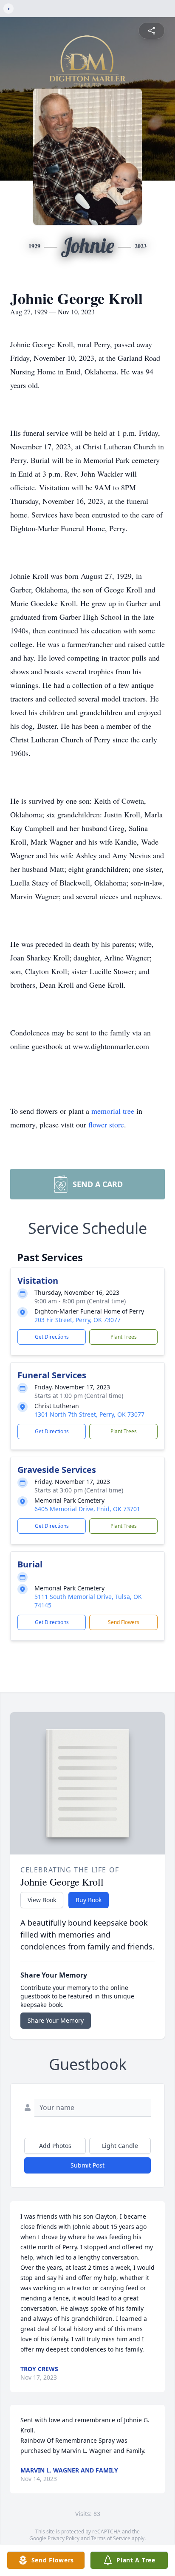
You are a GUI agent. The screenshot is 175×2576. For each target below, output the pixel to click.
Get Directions (52, 1337)
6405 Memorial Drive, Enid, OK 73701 (87, 1509)
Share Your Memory (56, 2020)
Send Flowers (124, 1622)
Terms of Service (111, 2538)
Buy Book (89, 1900)
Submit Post (87, 2165)
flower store (106, 1124)
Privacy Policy (64, 2538)
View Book (42, 1900)
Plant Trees (124, 1337)
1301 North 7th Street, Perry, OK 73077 (89, 1414)
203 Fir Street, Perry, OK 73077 (78, 1320)
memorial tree (113, 1111)
